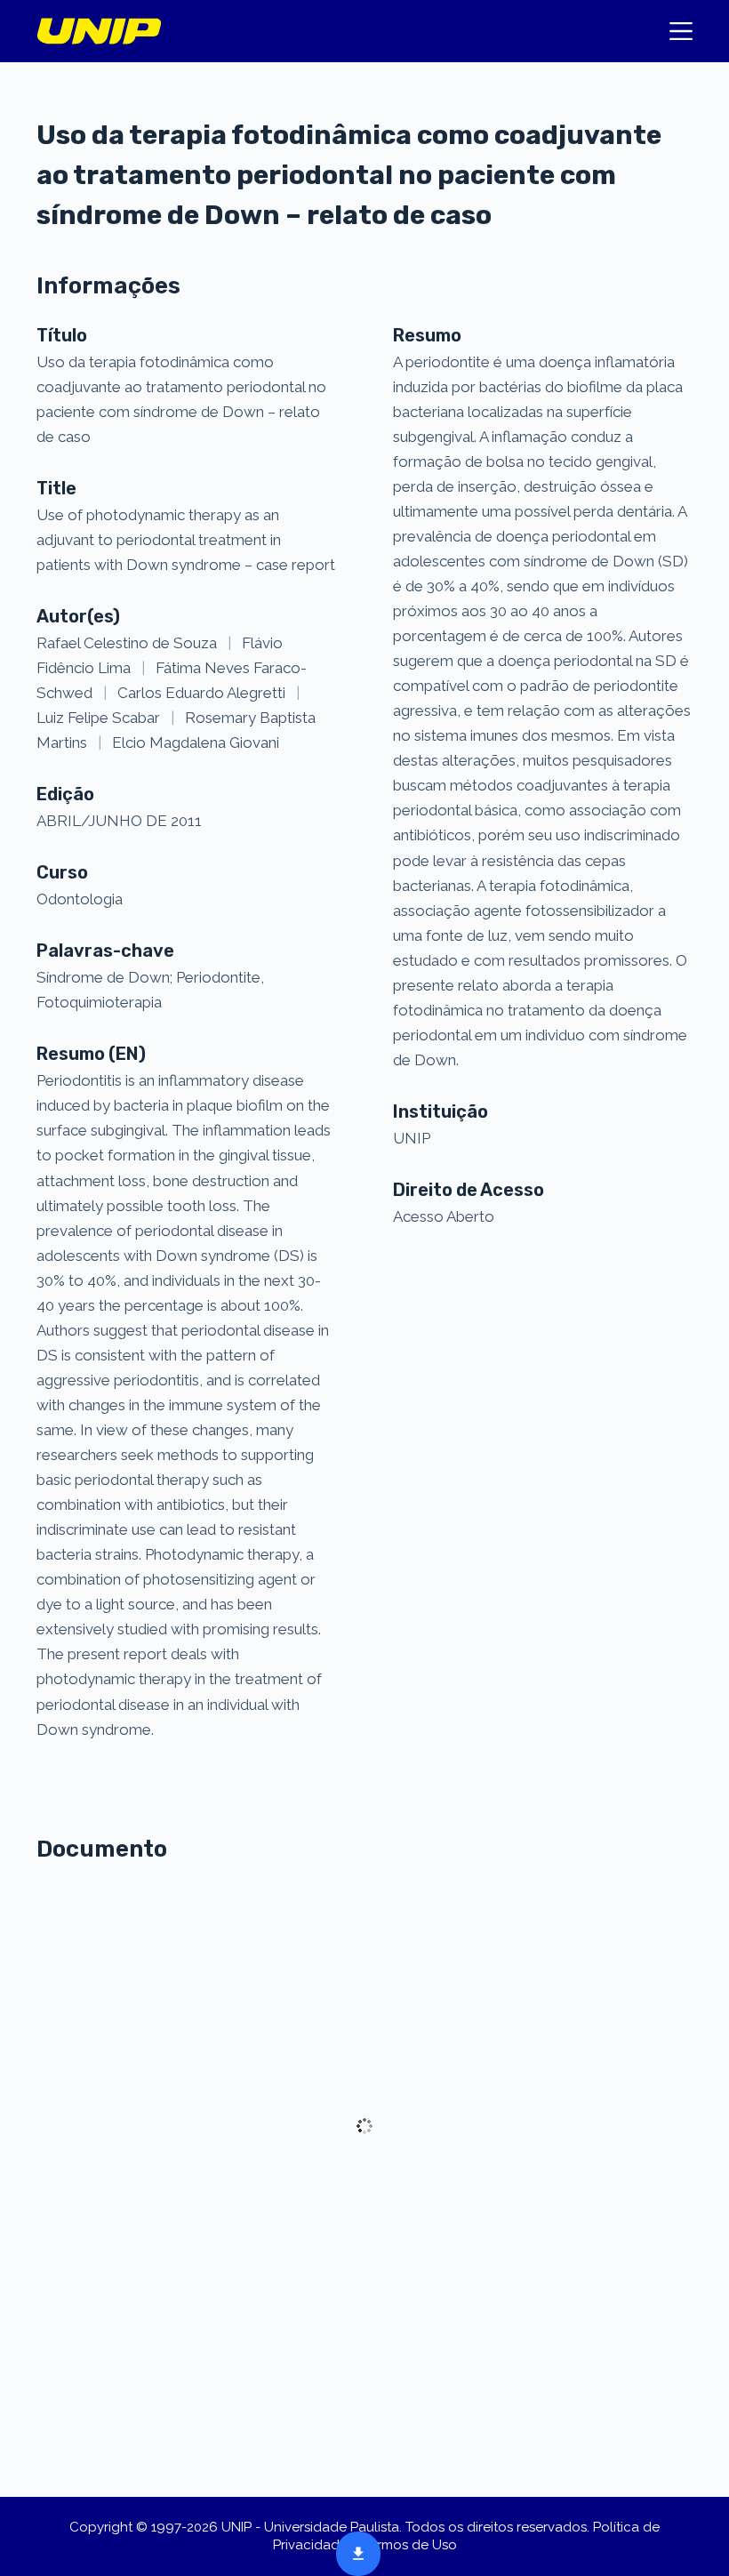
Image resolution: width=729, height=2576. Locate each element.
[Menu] (681, 31)
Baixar (353, 2552)
